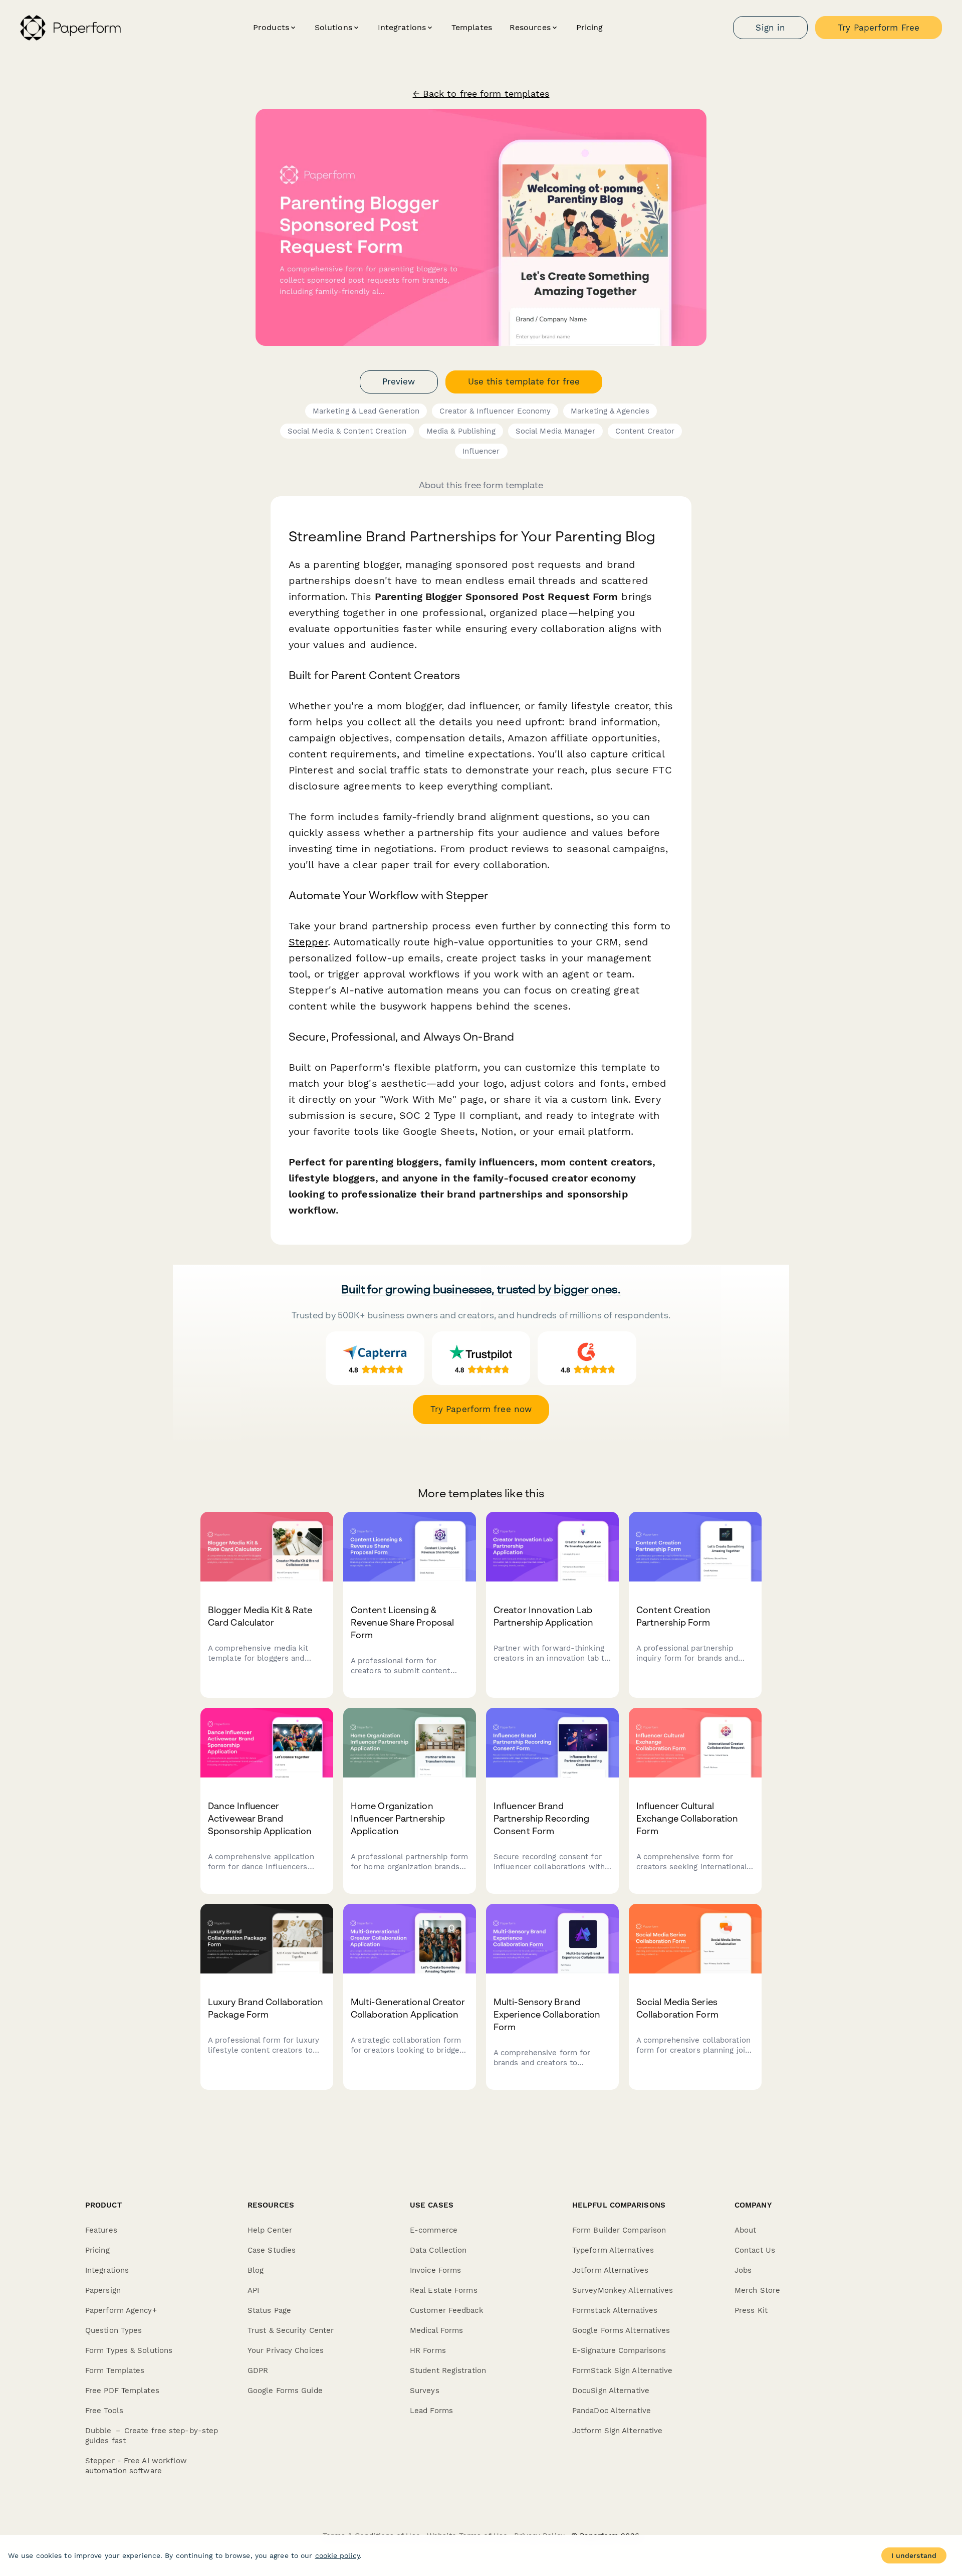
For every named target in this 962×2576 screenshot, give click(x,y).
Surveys (425, 2391)
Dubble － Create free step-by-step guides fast (152, 2436)
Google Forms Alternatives (621, 2330)
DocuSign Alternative (611, 2391)
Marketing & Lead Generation (366, 411)
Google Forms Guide (285, 2391)
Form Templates (115, 2370)
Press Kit (751, 2310)
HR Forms (428, 2350)
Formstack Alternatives (615, 2310)
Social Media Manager (555, 431)
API (253, 2290)
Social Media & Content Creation (347, 431)
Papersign (103, 2290)
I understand (914, 2555)
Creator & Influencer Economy (495, 411)
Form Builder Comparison (619, 2230)
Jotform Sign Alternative (617, 2431)
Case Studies (272, 2250)
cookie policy (337, 2555)
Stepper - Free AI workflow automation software (136, 2466)
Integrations (107, 2270)
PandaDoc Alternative (612, 2411)
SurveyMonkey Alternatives (623, 2290)
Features (101, 2230)
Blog (256, 2270)
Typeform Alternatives (613, 2250)
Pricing (590, 27)
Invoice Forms (435, 2270)
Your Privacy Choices (286, 2350)
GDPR (258, 2370)
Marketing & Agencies (610, 411)
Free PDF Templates (122, 2391)
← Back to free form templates (481, 94)
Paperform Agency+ (121, 2310)
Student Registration (448, 2370)
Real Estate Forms (444, 2290)
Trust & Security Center (291, 2330)
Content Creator (645, 431)
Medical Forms (436, 2330)
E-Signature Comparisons (619, 2350)
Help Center (270, 2230)
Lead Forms (431, 2411)
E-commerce (434, 2230)
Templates (472, 27)
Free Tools (104, 2411)
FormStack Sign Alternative (623, 2370)
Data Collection (438, 2250)
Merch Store (757, 2290)
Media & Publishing (461, 431)
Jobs (743, 2270)
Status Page (269, 2310)
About (746, 2230)
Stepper (308, 942)
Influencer (481, 451)
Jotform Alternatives (610, 2270)
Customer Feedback (447, 2310)
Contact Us (755, 2250)
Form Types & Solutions (129, 2350)
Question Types (113, 2330)
